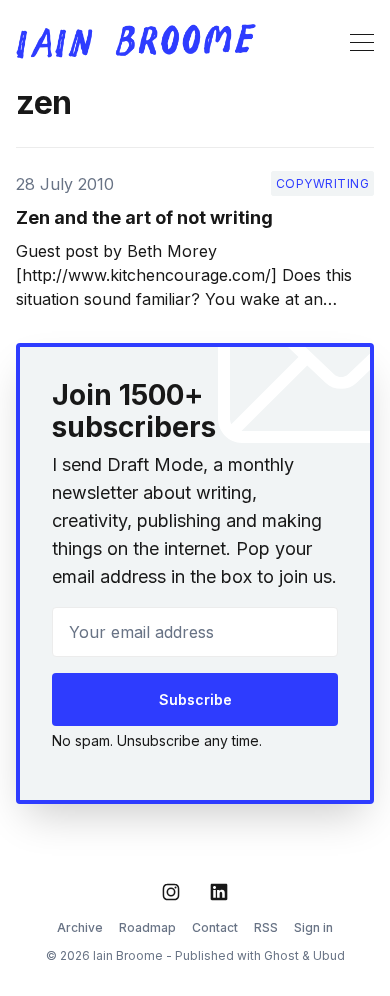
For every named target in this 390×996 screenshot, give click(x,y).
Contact (215, 927)
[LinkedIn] (219, 892)
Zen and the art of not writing (144, 217)
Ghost (281, 955)
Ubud (329, 955)
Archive (80, 927)
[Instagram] (171, 892)
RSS (266, 927)
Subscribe (195, 699)
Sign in (313, 927)
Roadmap (147, 927)
